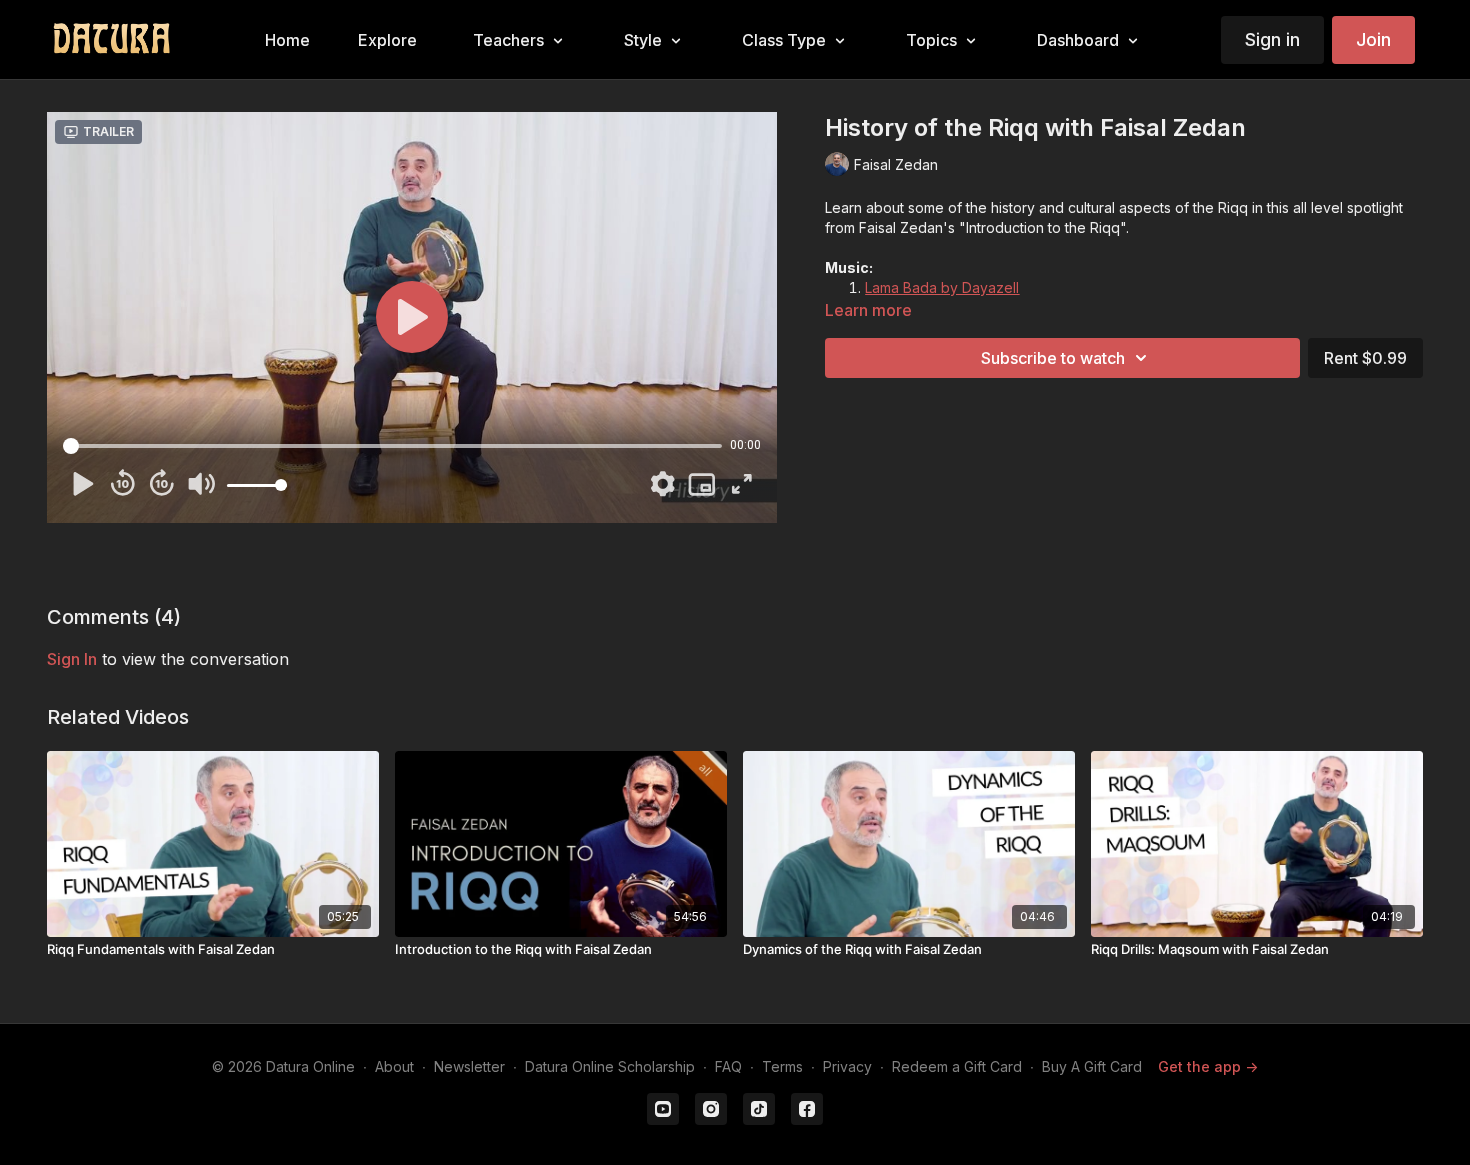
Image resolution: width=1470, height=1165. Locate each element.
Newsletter (469, 1066)
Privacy (847, 1066)
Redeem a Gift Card (957, 1066)
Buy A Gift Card (1092, 1066)
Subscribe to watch (1053, 358)
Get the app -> (1208, 1066)
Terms (782, 1066)
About (394, 1066)
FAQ (728, 1066)
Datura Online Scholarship (610, 1066)
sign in (72, 659)
